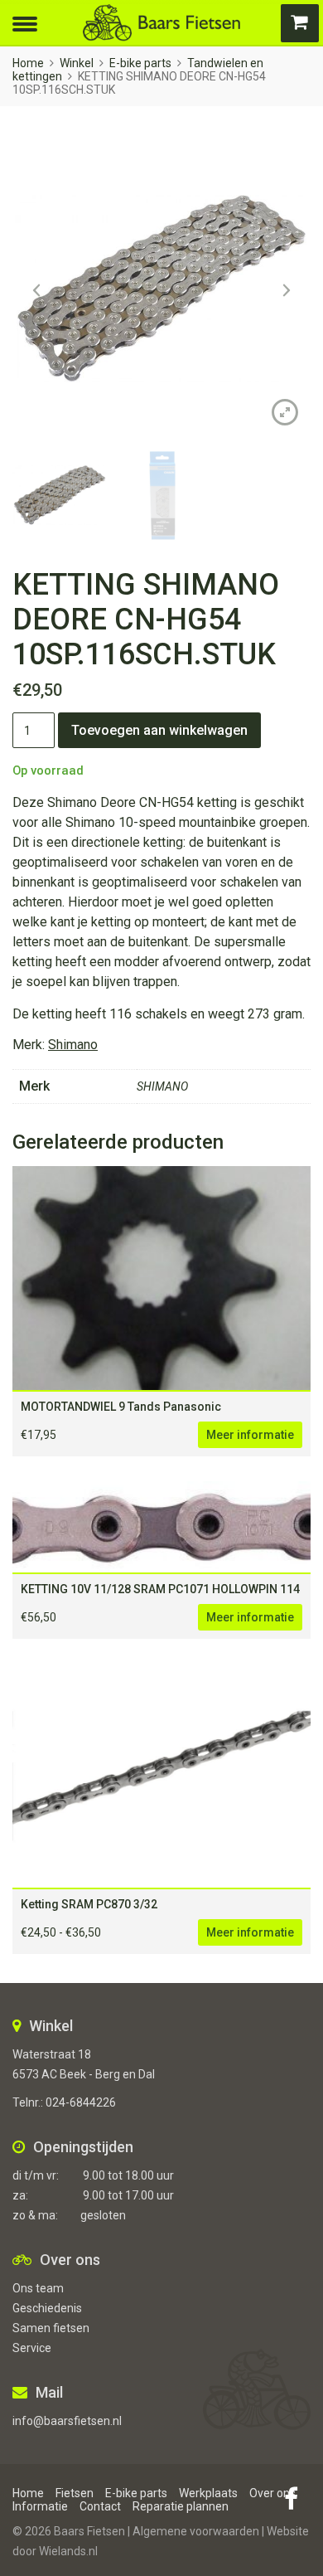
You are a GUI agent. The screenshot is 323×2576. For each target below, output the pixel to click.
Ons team (38, 2288)
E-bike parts (140, 63)
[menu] (25, 22)
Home (28, 63)
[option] (161, 289)
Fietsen (75, 2493)
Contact (100, 2506)
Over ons (272, 2493)
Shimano (73, 1045)
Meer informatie (250, 1435)
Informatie (40, 2506)
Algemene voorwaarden (196, 2531)
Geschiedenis (47, 2308)
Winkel (77, 63)
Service (32, 2348)
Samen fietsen (51, 2328)
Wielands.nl (68, 2551)
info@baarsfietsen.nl (67, 2421)
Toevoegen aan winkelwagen (159, 730)
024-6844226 (81, 2102)
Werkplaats (208, 2493)
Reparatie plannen (181, 2506)
